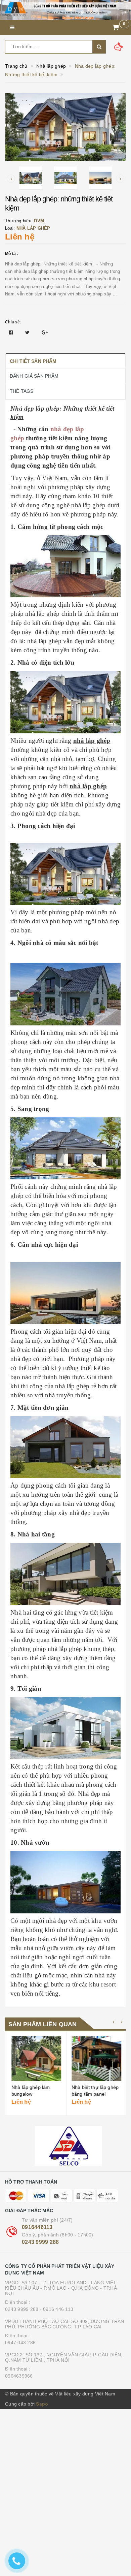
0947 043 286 (20, 2343)
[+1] (45, 332)
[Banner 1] (65, 10)
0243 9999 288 (40, 2242)
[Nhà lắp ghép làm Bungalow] (35, 2058)
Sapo (42, 2404)
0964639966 (19, 2376)
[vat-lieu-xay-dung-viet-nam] (65, 2146)
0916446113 (37, 2227)
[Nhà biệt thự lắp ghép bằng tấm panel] (95, 2058)
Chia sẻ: (13, 322)
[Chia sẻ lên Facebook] (12, 332)
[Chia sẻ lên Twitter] (28, 332)
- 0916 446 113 (57, 2309)
